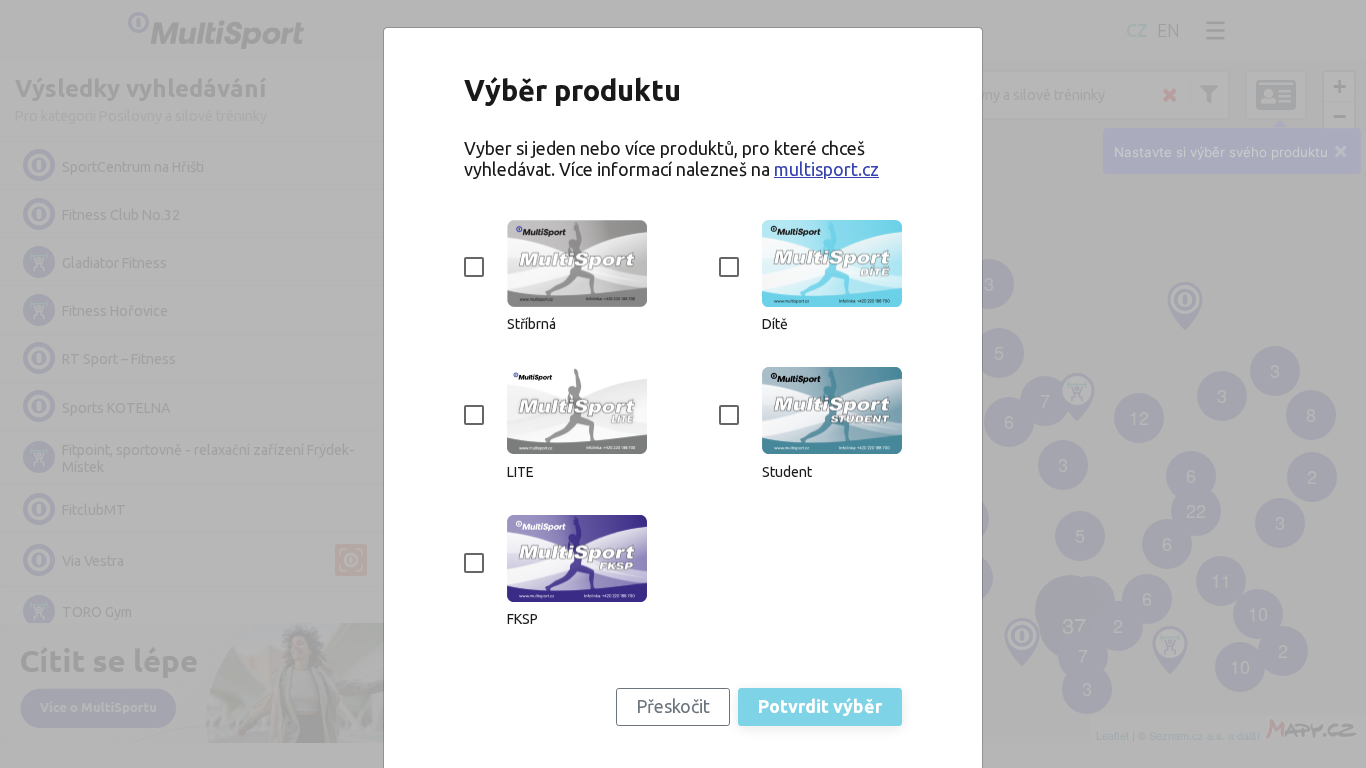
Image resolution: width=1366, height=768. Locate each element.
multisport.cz (826, 169)
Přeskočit (673, 706)
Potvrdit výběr (820, 706)
